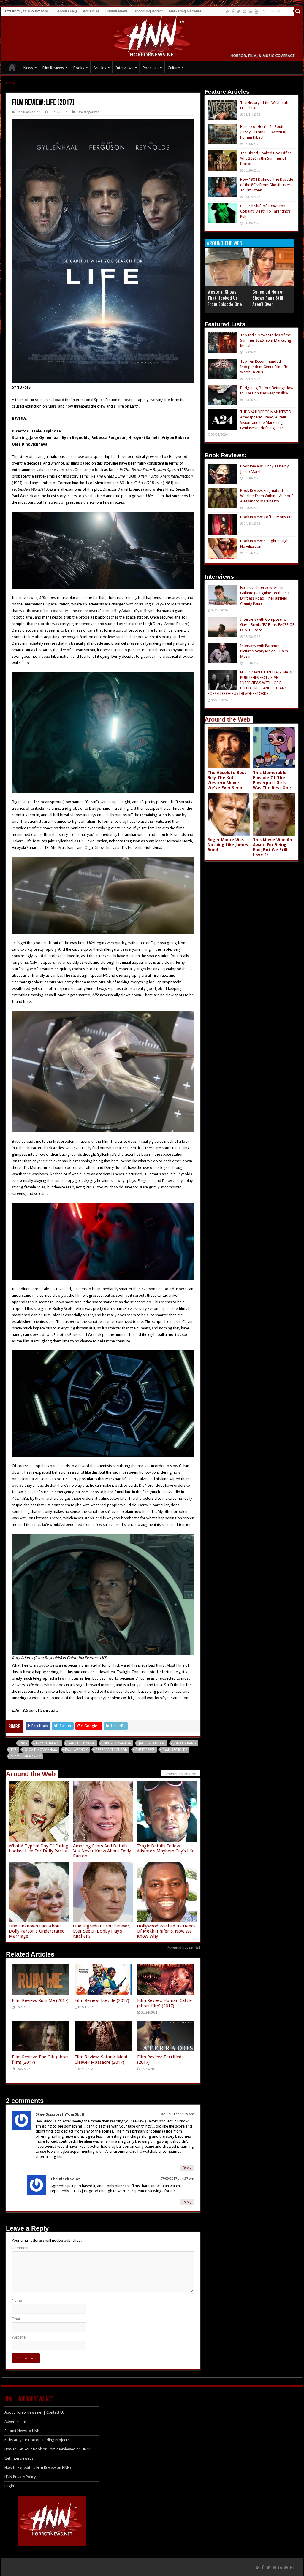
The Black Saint (28, 112)
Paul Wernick (76, 1750)
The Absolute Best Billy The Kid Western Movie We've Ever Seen (227, 780)
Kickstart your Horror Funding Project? (37, 2440)
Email (16, 2319)
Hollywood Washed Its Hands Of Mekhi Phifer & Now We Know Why (166, 1931)
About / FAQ (67, 11)
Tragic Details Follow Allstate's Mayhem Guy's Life (166, 1848)
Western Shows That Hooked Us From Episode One (225, 298)
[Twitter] (239, 12)
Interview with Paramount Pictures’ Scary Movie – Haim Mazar (264, 651)
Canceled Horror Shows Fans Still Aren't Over (268, 298)
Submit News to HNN (22, 2431)
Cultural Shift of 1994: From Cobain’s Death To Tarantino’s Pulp (265, 211)
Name (17, 2300)
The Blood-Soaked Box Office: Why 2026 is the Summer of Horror (266, 158)
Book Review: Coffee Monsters (266, 517)
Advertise (91, 11)
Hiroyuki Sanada (117, 1743)
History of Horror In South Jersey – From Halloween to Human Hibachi (263, 132)
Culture (174, 68)
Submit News (117, 11)
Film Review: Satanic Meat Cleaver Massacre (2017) (101, 2060)
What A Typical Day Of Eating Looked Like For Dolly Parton (39, 1848)
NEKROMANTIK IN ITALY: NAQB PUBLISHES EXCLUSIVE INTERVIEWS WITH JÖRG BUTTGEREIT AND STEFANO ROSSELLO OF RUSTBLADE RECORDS (251, 683)
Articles (100, 68)
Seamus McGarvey (26, 1756)
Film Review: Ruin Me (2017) (40, 2000)
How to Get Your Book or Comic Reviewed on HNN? (48, 2449)
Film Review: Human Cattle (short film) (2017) (164, 2003)
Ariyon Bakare (47, 1743)
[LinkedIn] (251, 12)
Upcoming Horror (148, 11)
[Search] (298, 11)
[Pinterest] (245, 12)
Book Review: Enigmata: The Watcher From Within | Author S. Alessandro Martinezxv (267, 496)
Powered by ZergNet (183, 1948)
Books (79, 68)
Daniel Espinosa (81, 1743)
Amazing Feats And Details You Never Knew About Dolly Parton (102, 1851)
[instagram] (262, 12)
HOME (12, 67)
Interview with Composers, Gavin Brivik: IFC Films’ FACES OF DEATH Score (267, 625)
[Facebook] (233, 12)
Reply (187, 2168)
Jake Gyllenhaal (152, 1743)
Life (14, 1750)
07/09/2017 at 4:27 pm (177, 2179)
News (28, 68)
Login (9, 2486)
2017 (24, 1743)
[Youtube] (256, 12)
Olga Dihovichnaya (41, 1750)
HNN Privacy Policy (20, 2477)
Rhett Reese (145, 1750)
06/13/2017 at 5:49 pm (177, 2114)
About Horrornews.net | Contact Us (35, 2412)
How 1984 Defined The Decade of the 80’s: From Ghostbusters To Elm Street (267, 185)
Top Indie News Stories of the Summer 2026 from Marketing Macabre (266, 340)
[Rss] (228, 12)
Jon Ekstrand (185, 1743)
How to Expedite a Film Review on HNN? (38, 2468)
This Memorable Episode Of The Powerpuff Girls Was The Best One (272, 780)
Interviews (124, 68)
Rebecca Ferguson (111, 1750)
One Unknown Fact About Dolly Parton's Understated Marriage (37, 1931)
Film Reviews (53, 68)
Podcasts (151, 68)
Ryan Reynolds (175, 1750)
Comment (20, 2248)
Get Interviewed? (19, 2458)
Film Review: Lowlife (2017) (102, 2000)
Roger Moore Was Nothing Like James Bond (228, 845)
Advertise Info (17, 2422)
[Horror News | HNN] (152, 37)
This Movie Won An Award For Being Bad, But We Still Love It (273, 847)
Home (11, 83)
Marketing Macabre (185, 11)
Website (19, 2337)
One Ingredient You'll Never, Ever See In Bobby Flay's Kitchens (102, 1931)
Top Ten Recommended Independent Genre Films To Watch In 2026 (264, 367)
